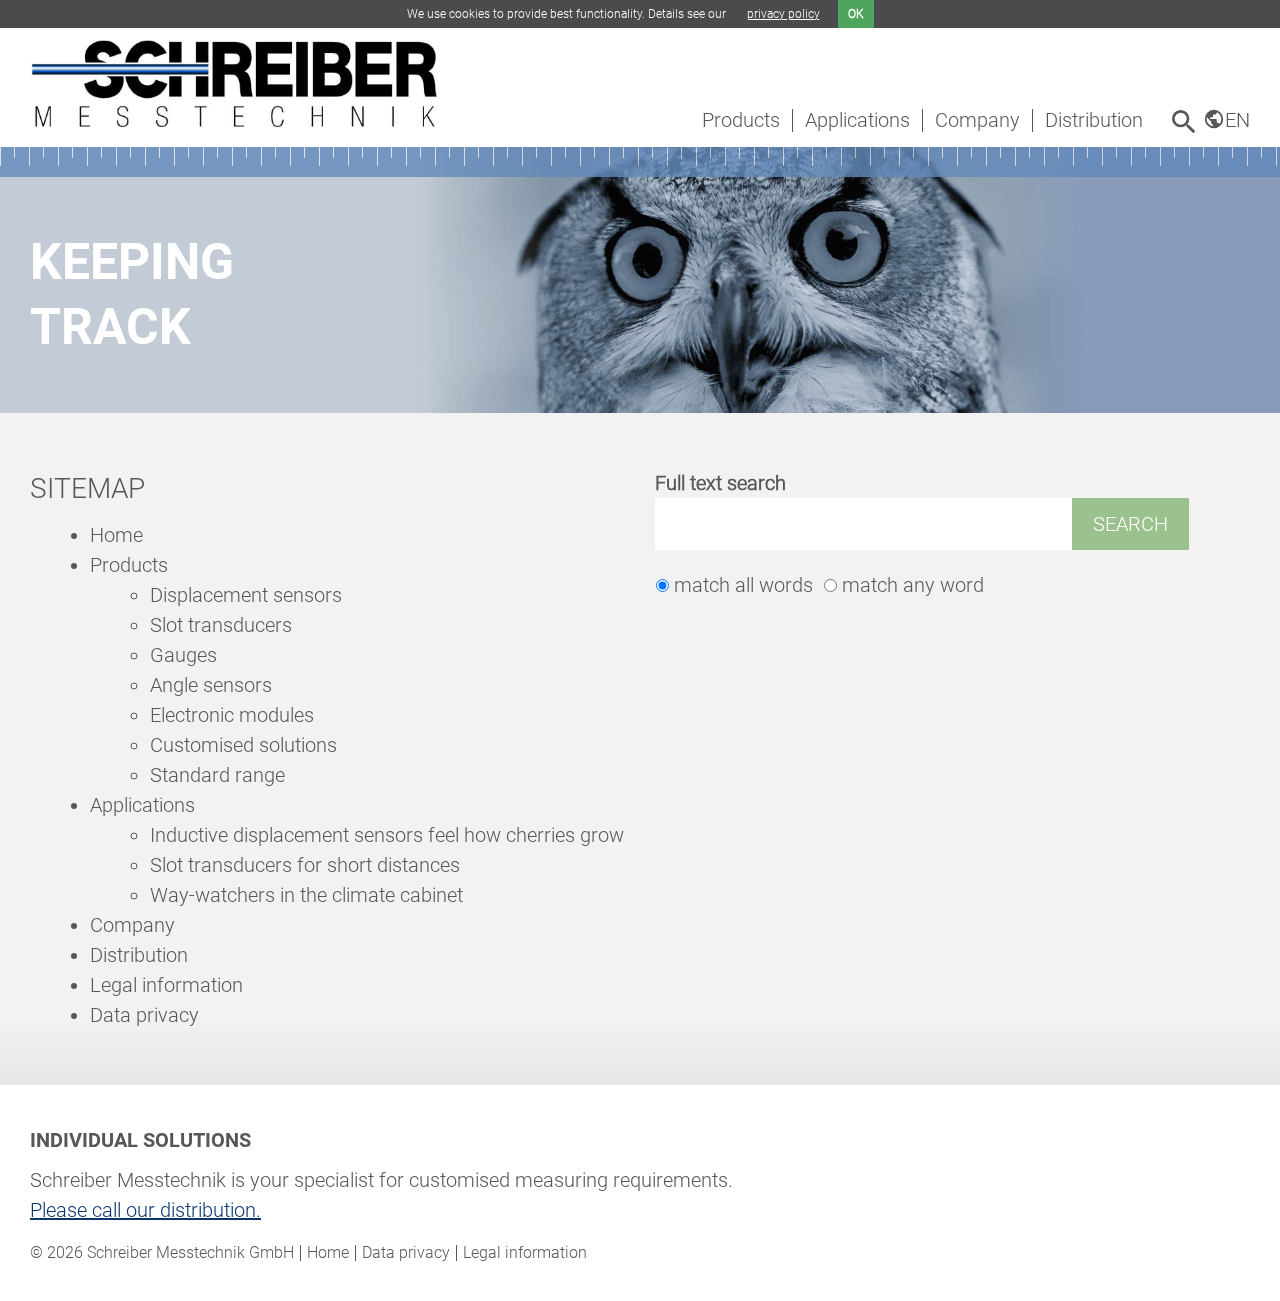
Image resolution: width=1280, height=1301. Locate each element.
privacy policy (783, 14)
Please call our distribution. (145, 1210)
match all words (743, 585)
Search (1130, 524)
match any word (913, 585)
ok (856, 14)
